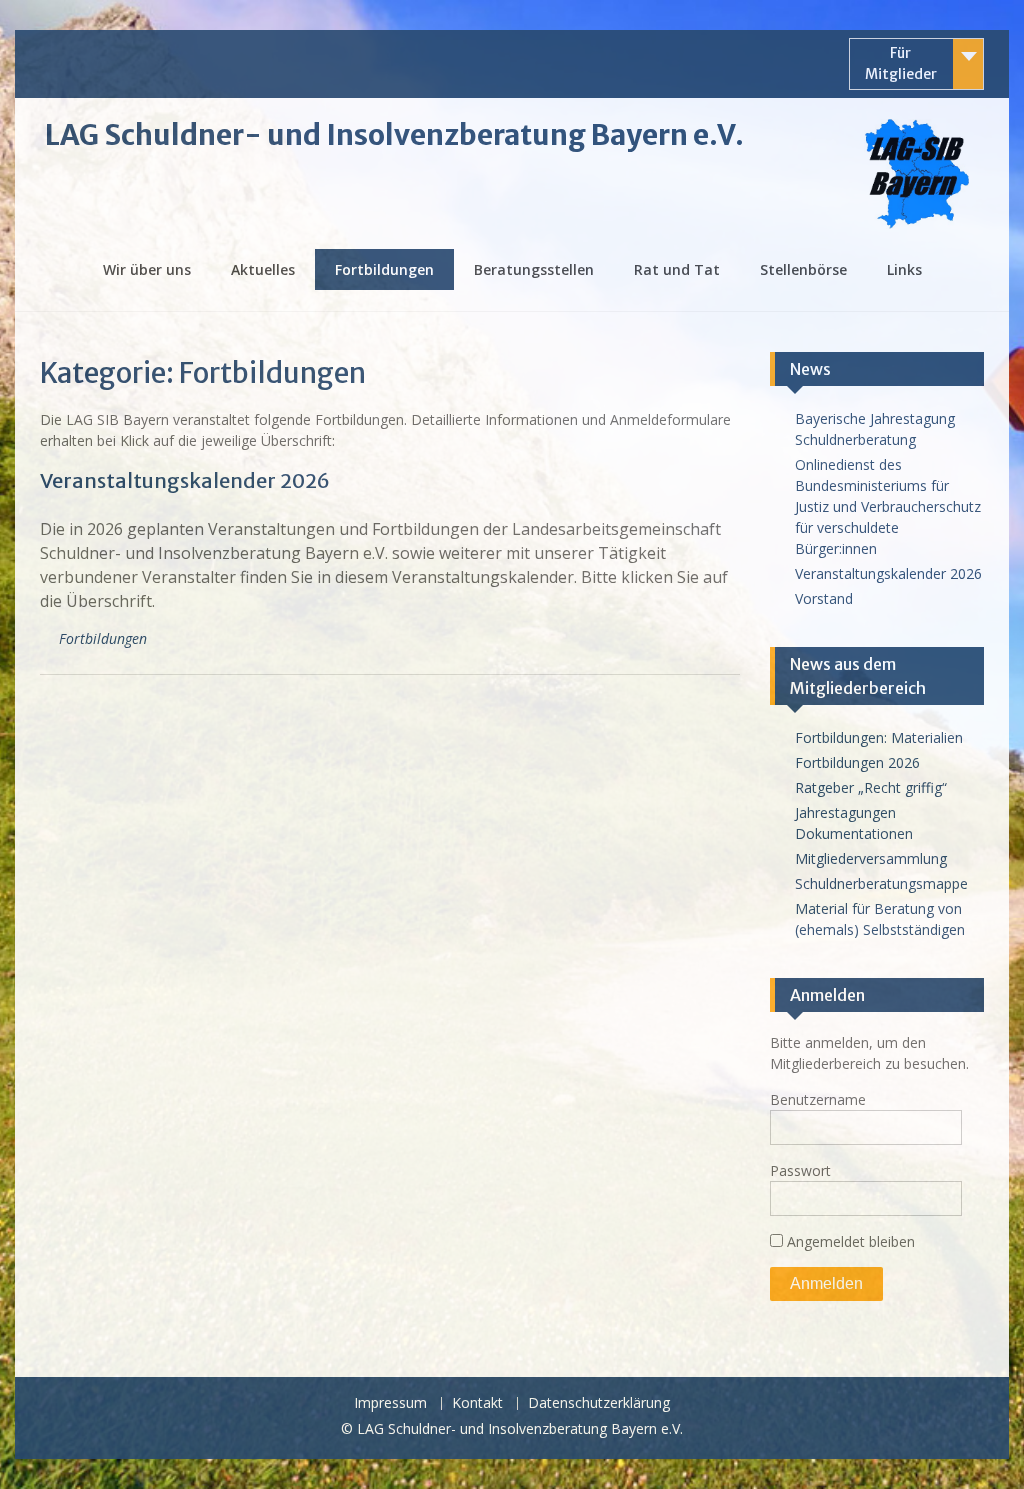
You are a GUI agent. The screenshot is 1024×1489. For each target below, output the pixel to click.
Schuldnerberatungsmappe (881, 883)
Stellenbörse (803, 269)
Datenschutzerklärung (599, 1403)
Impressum (390, 1403)
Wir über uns (147, 269)
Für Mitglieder (901, 63)
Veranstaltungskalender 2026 (185, 480)
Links (904, 269)
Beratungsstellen (534, 269)
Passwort (800, 1170)
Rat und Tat (677, 269)
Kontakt (477, 1403)
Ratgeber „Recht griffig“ (871, 787)
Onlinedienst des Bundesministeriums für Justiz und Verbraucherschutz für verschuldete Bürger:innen (888, 506)
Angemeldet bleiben (849, 1241)
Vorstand (824, 598)
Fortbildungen (384, 269)
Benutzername (818, 1099)
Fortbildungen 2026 (857, 762)
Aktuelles (263, 269)
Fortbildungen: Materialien (879, 737)
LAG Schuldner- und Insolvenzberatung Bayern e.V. (394, 135)
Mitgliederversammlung (871, 858)
